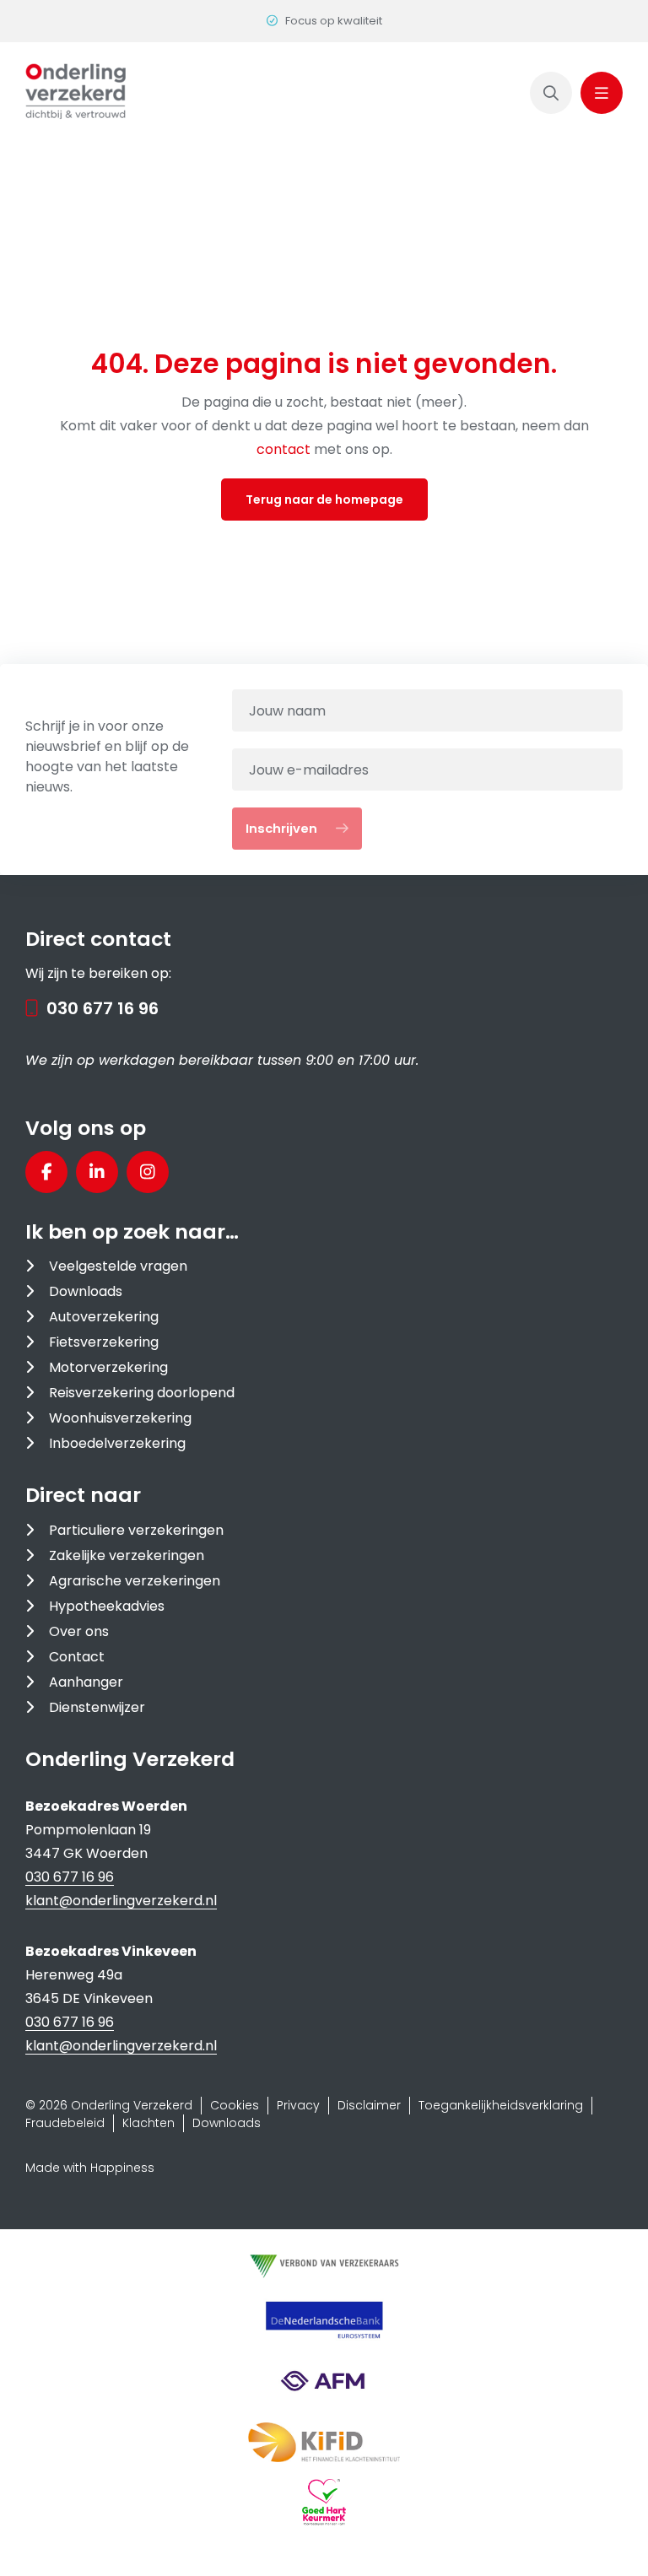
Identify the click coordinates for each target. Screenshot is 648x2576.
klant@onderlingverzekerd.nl (121, 1901)
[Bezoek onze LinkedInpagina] (97, 1172)
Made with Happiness (90, 2168)
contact (285, 449)
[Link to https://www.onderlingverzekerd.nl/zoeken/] (551, 93)
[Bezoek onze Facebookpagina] (46, 1172)
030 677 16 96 (103, 1008)
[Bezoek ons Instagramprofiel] (148, 1172)
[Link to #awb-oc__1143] (602, 93)
